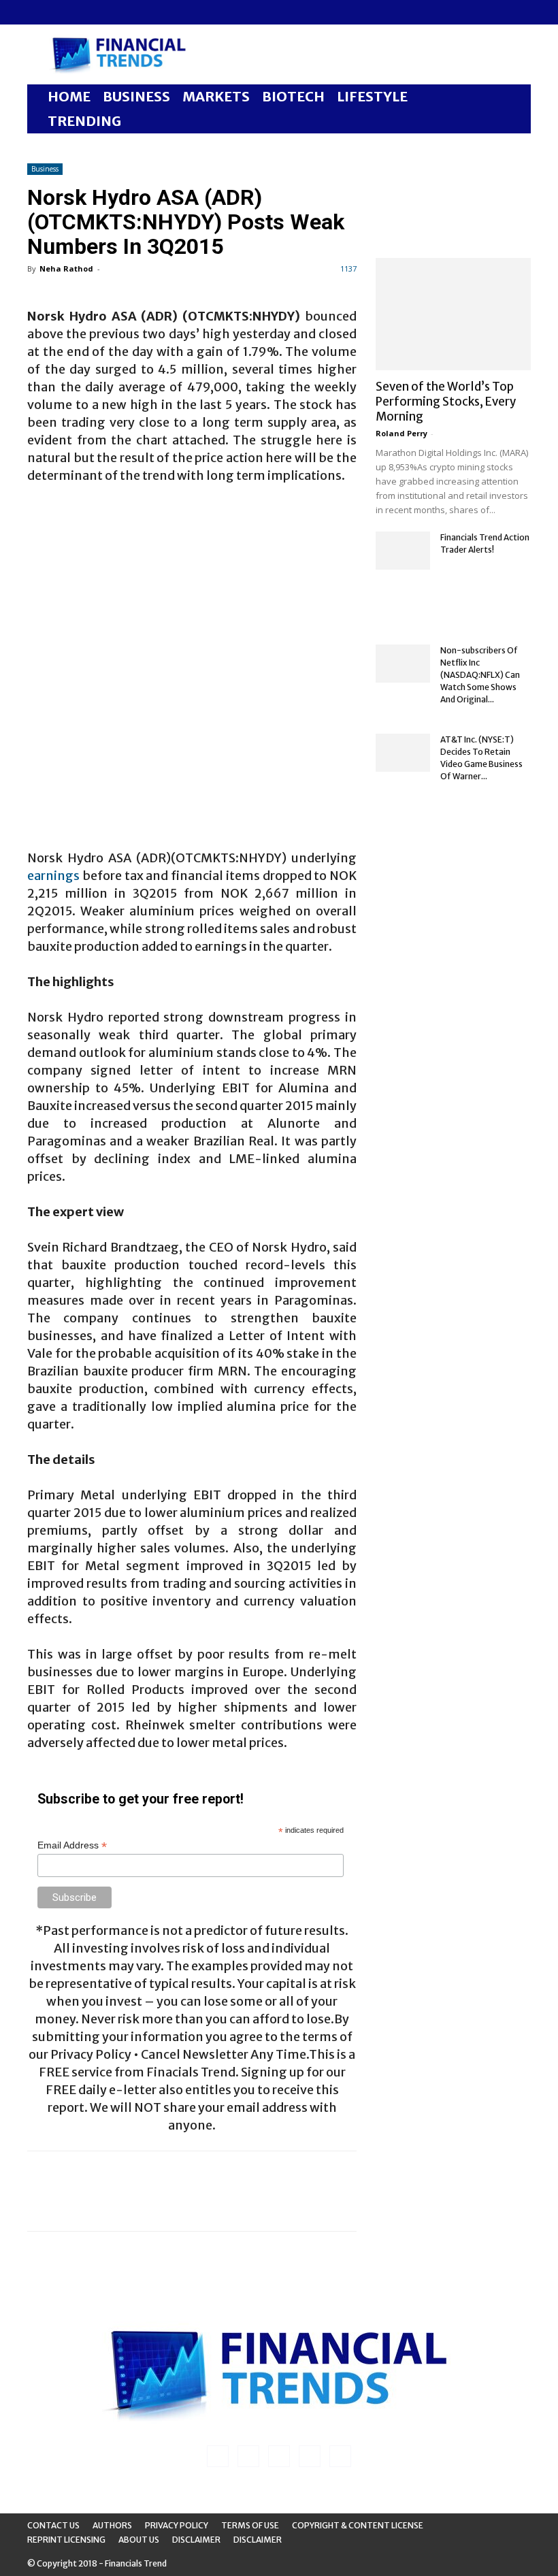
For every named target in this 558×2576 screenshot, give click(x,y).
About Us (139, 2540)
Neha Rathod (66, 268)
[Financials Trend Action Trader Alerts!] (403, 551)
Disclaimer (196, 2540)
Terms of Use (250, 2525)
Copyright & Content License (358, 2525)
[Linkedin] (60, 12)
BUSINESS (136, 96)
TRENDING (84, 121)
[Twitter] (105, 12)
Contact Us (53, 2525)
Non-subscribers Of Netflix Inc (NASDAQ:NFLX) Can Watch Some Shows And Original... (480, 675)
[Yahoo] (127, 12)
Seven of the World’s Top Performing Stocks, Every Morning (446, 402)
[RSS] (82, 12)
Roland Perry (401, 433)
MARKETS (216, 96)
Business (45, 169)
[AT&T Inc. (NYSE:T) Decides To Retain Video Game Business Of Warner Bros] (403, 753)
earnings (53, 876)
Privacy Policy (177, 2525)
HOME (69, 96)
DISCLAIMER (258, 2540)
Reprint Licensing (66, 2540)
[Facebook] (37, 12)
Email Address (72, 1845)
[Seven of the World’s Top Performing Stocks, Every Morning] (453, 314)
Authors (112, 2525)
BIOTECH (293, 96)
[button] (514, 97)
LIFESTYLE (372, 96)
